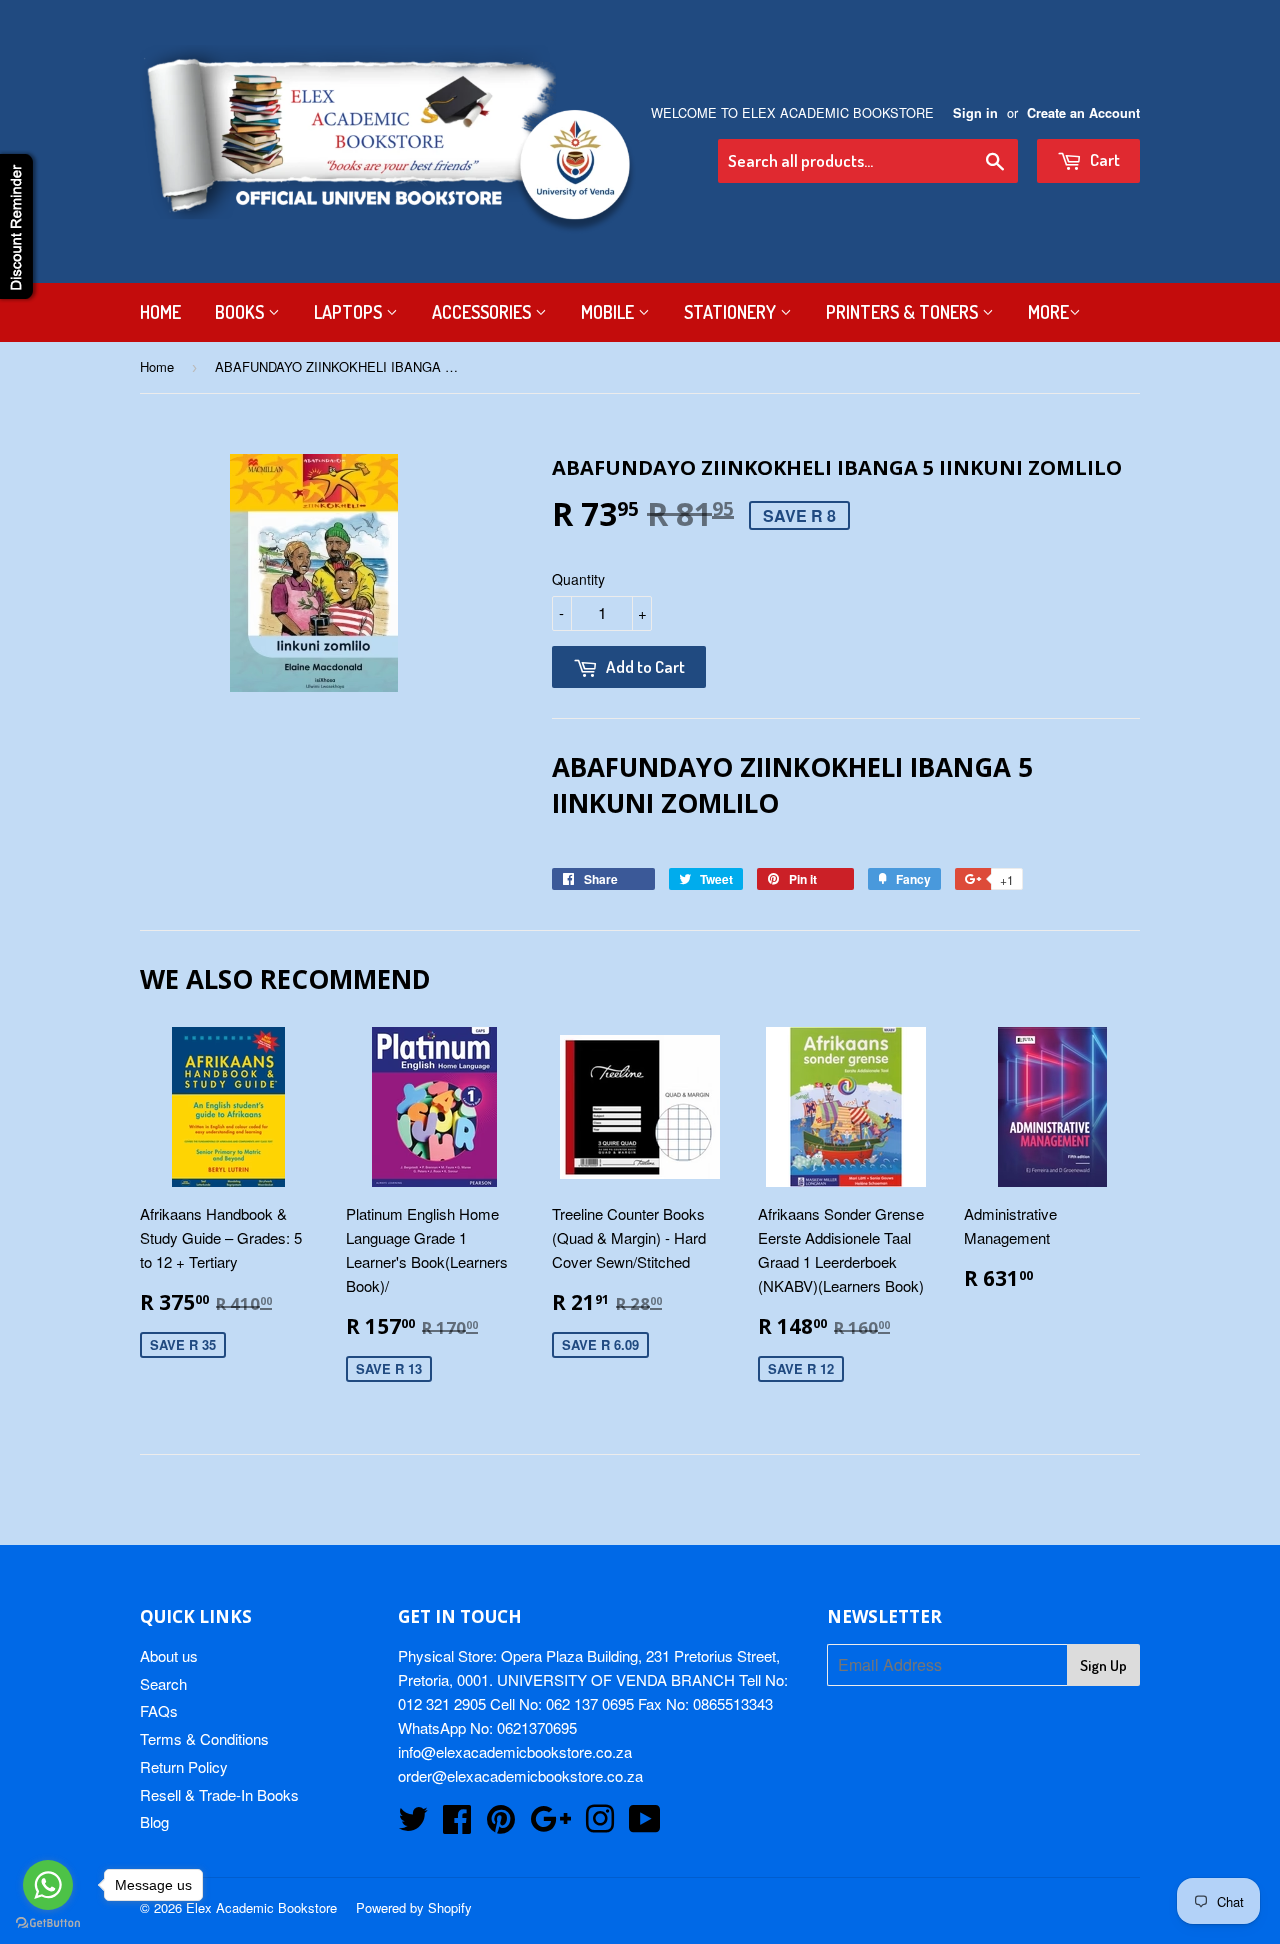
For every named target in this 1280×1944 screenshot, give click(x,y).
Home (160, 312)
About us (169, 1655)
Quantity (578, 579)
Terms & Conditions (204, 1738)
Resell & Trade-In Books (219, 1794)
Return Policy (184, 1766)
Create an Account (1083, 113)
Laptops (350, 312)
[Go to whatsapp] (48, 1885)
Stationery (732, 312)
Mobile (609, 312)
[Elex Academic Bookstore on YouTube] (645, 1824)
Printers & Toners (904, 312)
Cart (1103, 159)
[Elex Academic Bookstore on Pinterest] (501, 1824)
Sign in (975, 113)
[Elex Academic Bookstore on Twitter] (413, 1824)
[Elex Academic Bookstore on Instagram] (600, 1824)
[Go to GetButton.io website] (48, 1923)
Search (163, 1683)
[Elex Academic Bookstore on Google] (550, 1824)
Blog (154, 1821)
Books (241, 312)
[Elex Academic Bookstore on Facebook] (457, 1824)
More (1048, 312)
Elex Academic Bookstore (261, 1907)
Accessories (483, 312)
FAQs (159, 1710)
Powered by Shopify (414, 1907)
